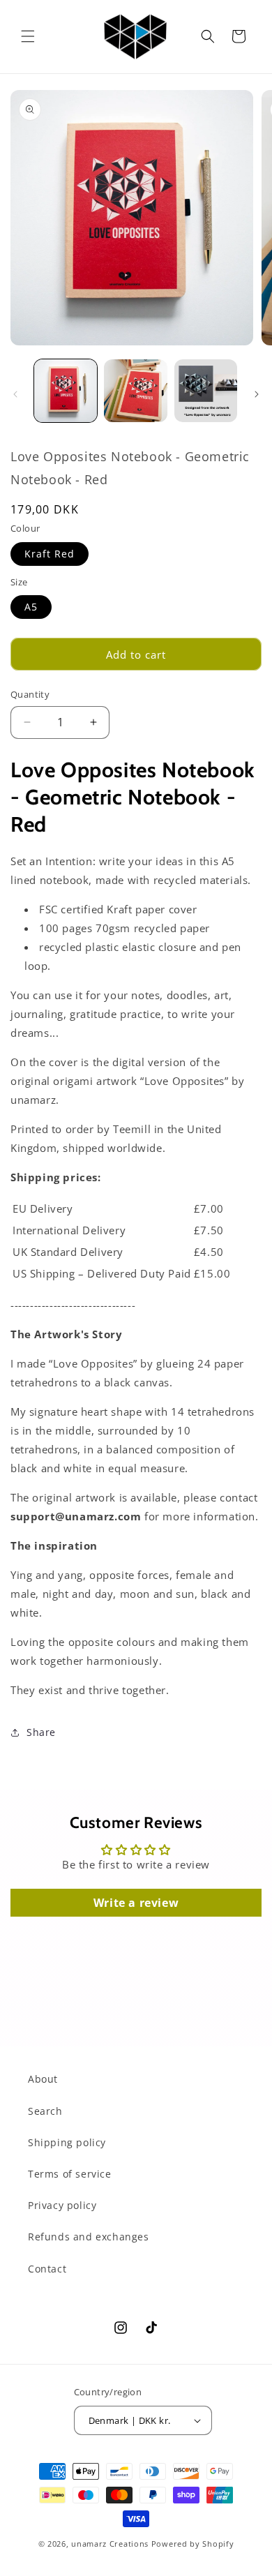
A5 (31, 607)
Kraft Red (50, 554)
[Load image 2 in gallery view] (135, 391)
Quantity (30, 694)
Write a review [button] (136, 1903)
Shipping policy (67, 2142)
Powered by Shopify (193, 2544)
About (43, 2079)
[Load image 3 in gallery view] (206, 391)
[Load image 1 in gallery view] (66, 391)
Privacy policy (62, 2205)
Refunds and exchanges (89, 2237)
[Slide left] (15, 394)
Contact (47, 2269)
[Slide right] (257, 394)
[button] (28, 36)
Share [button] (41, 1732)
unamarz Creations (110, 2544)
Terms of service (70, 2174)
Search (45, 2111)
